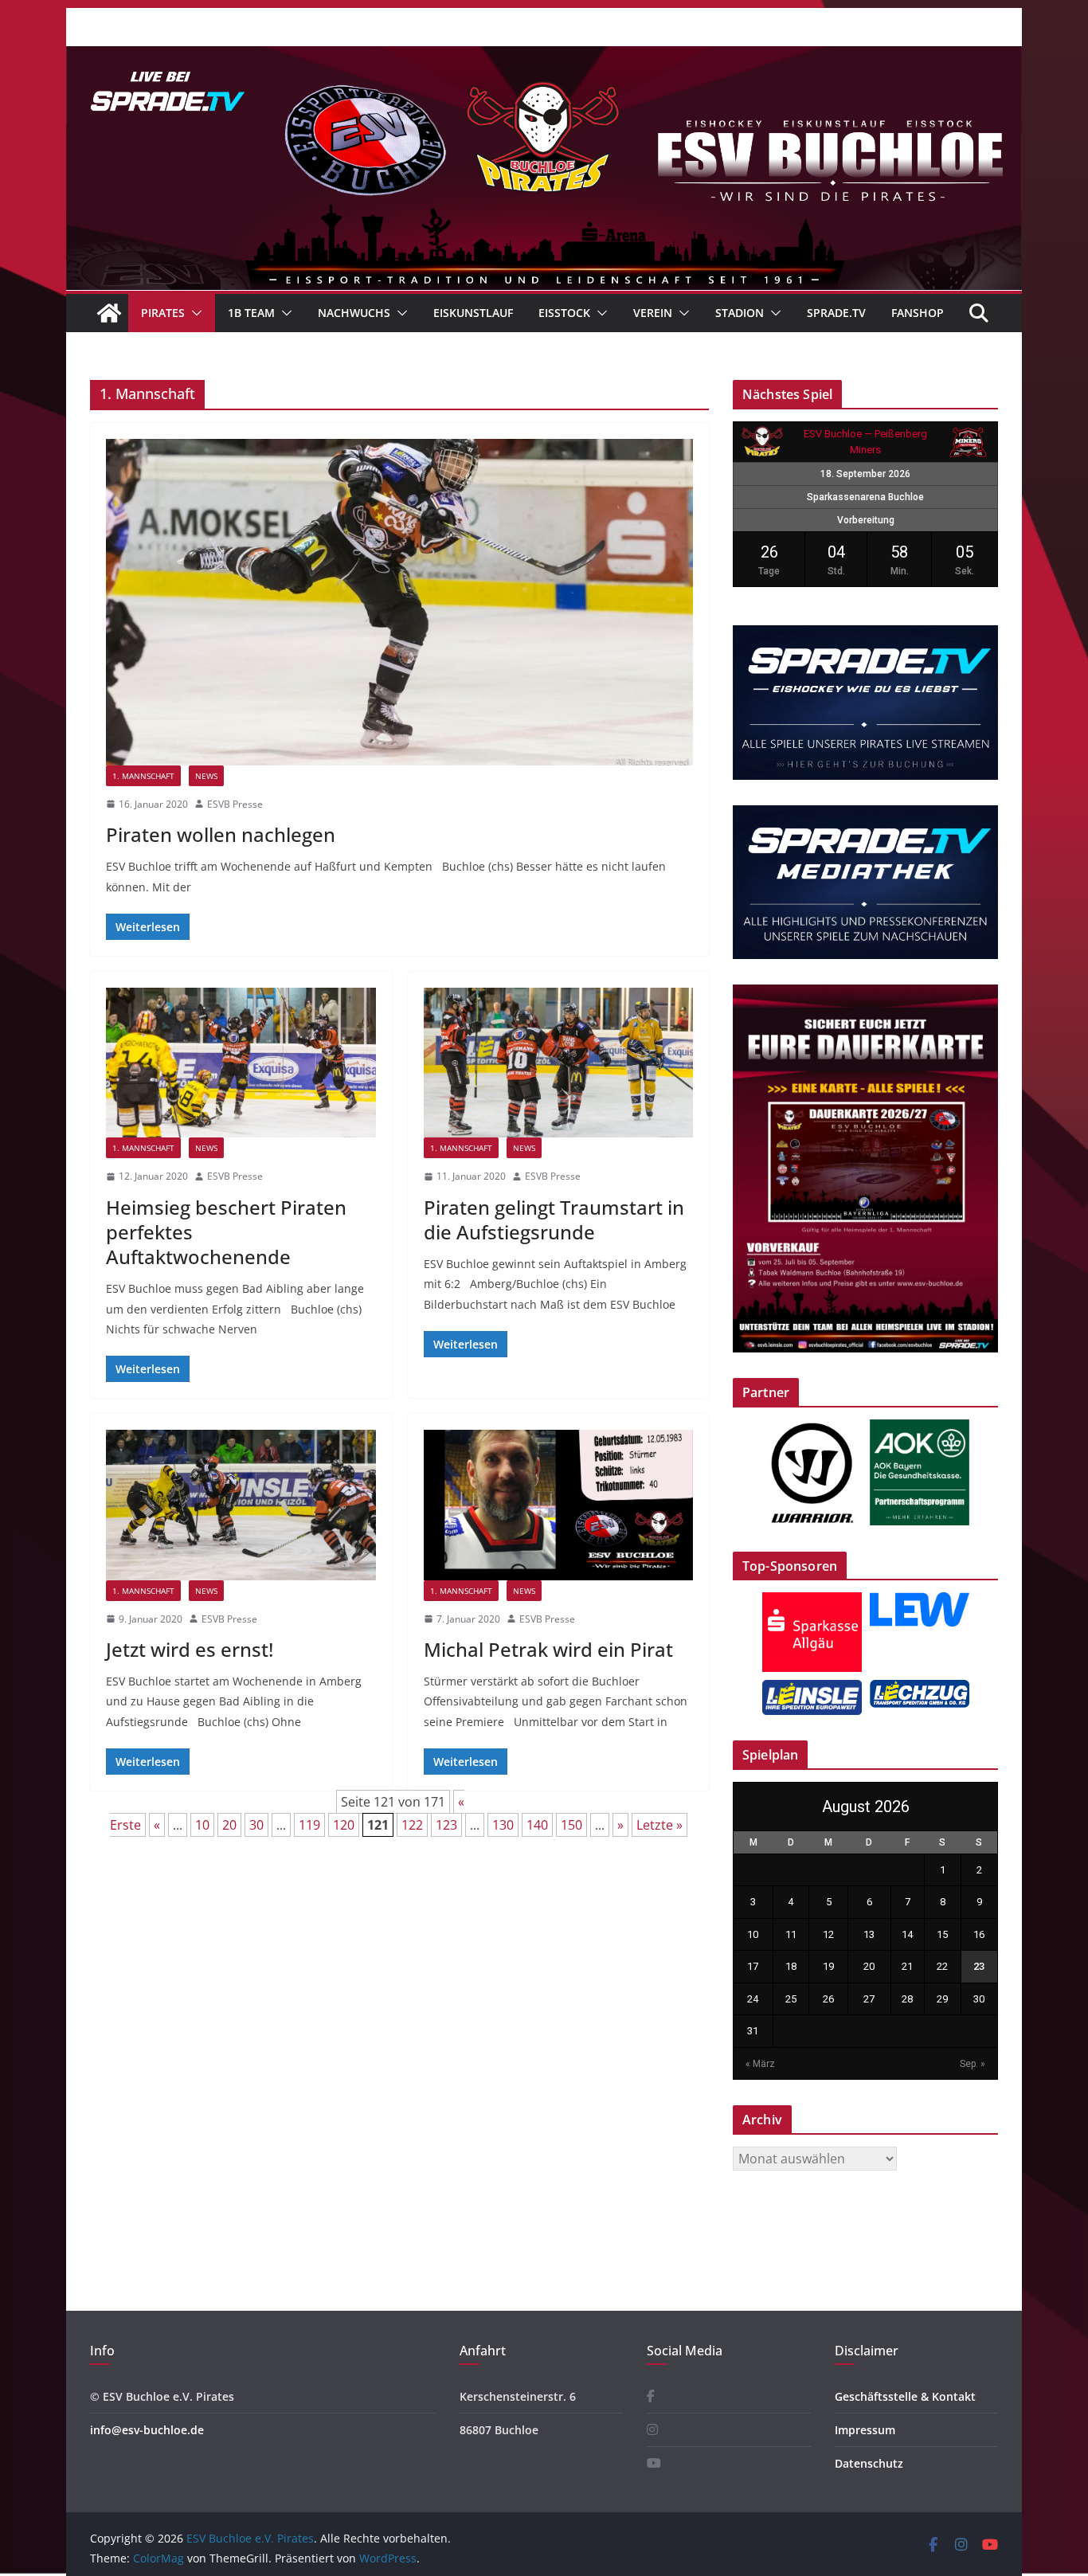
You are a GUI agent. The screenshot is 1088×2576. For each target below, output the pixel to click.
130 (503, 1825)
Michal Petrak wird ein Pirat (548, 1649)
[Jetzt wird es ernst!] (241, 1505)
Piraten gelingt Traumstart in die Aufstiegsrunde (554, 1219)
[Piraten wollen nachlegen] (399, 602)
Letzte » (659, 1825)
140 (537, 1825)
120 (344, 1825)
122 (412, 1825)
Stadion (740, 313)
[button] (194, 313)
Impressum (865, 2430)
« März (760, 2064)
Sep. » (973, 2064)
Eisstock (564, 313)
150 (571, 1825)
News (206, 776)
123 (446, 1825)
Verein (653, 313)
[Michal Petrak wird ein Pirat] (559, 1505)
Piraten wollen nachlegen (221, 834)
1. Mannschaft (143, 776)
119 (309, 1825)
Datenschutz (869, 2463)
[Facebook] (651, 2396)
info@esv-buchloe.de (147, 2430)
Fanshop (918, 313)
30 (256, 1825)
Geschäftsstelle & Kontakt (905, 2396)
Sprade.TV (836, 313)
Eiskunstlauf (473, 313)
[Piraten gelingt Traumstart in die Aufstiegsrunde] (559, 1063)
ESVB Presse (235, 804)
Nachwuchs (354, 313)
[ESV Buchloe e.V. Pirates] (544, 57)
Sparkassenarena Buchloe (865, 497)
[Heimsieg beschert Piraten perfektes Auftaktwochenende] (241, 1063)
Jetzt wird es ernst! (190, 1649)
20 (229, 1825)
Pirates (163, 313)
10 (202, 1825)
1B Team (251, 313)
